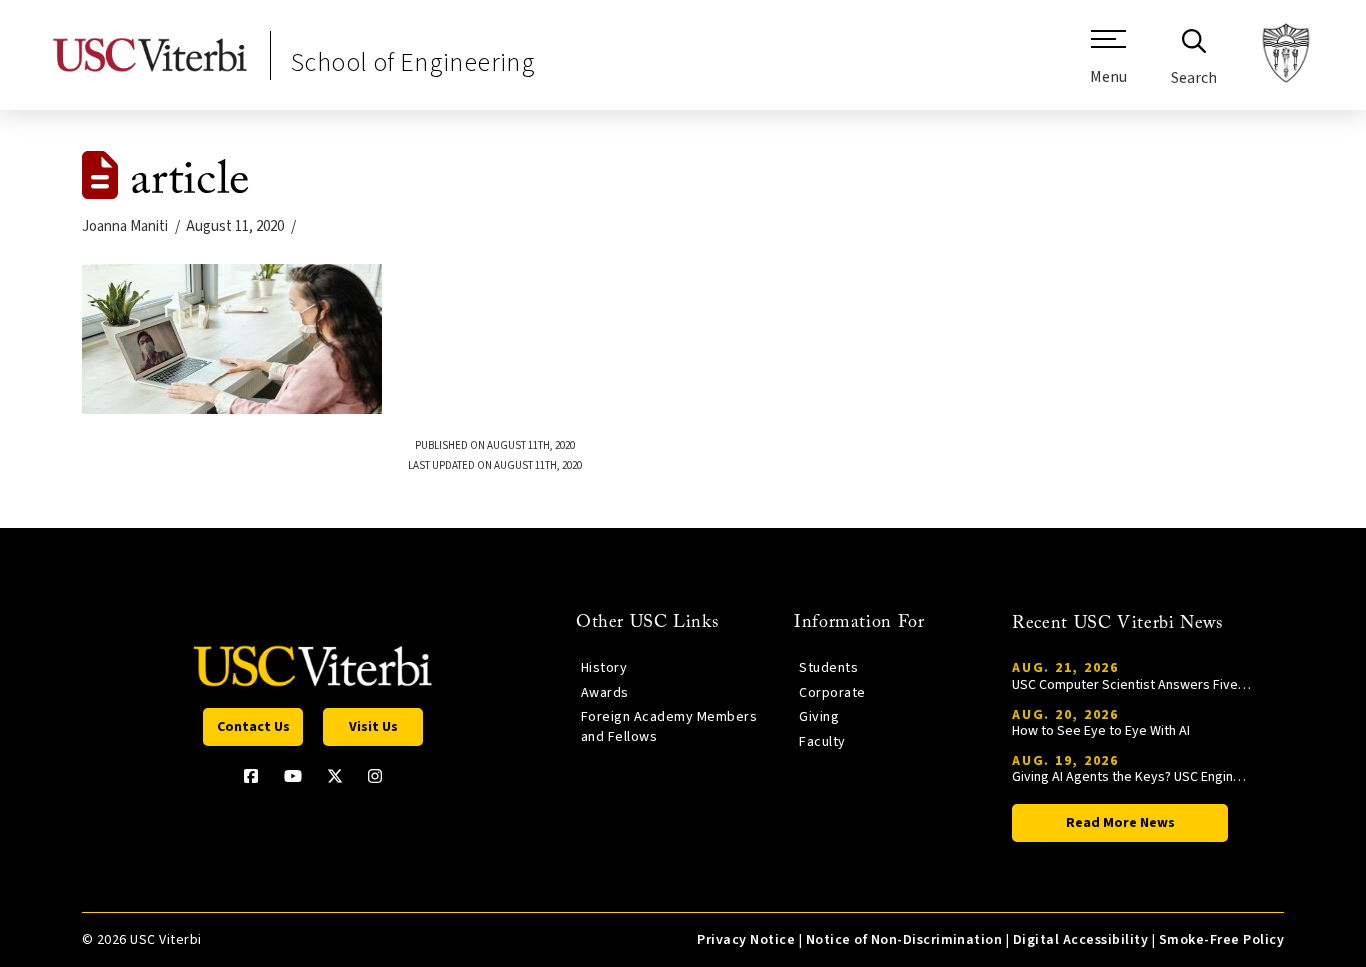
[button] (1108, 65)
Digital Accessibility (1080, 940)
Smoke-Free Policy (1221, 940)
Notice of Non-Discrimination (904, 940)
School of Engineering (413, 62)
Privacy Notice (746, 940)
